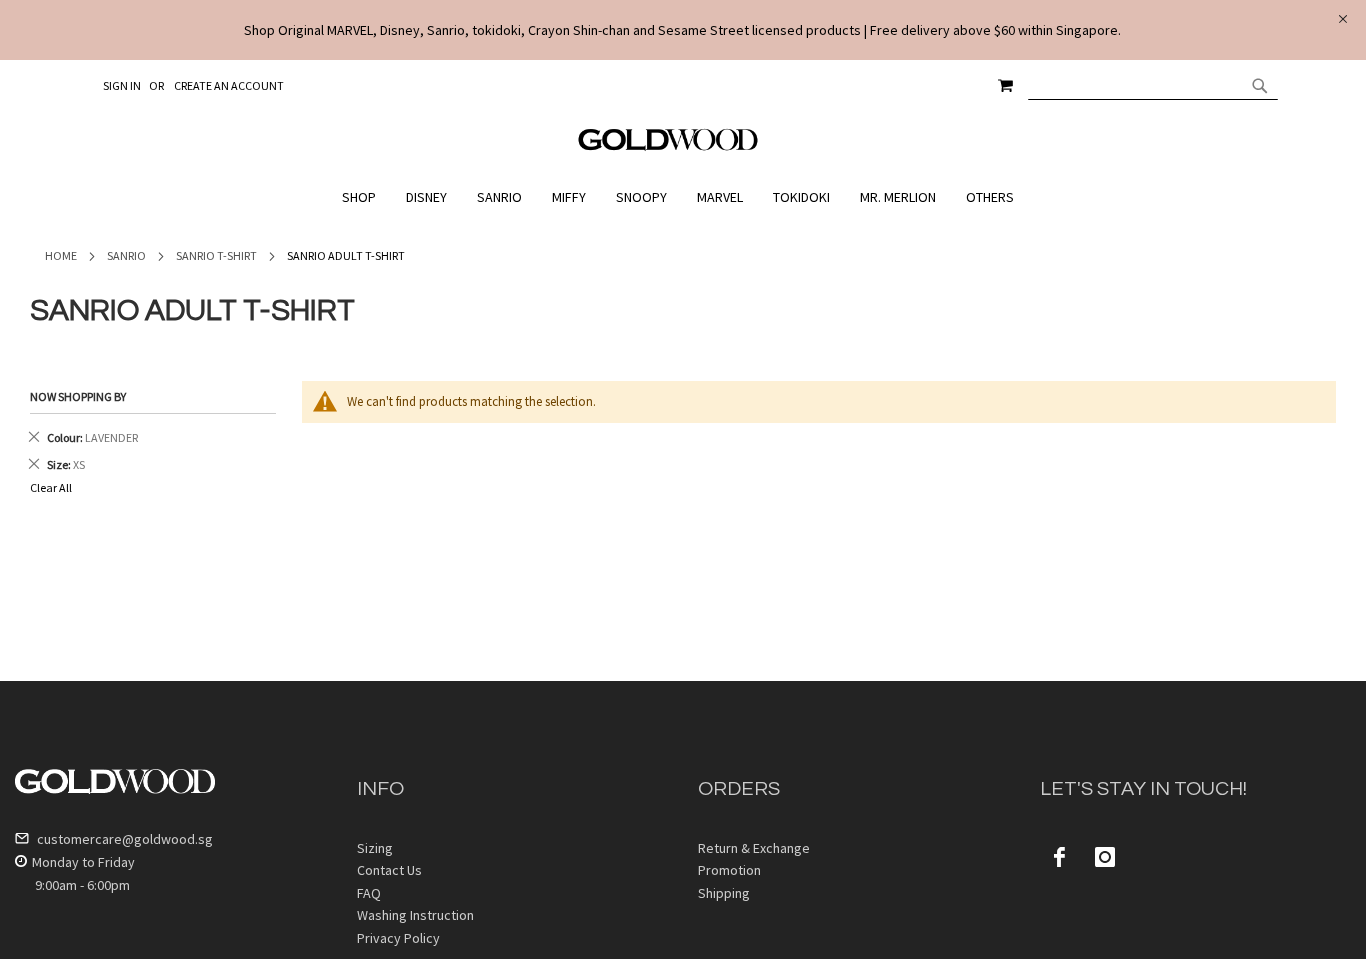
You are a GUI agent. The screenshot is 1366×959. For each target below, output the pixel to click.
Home (61, 255)
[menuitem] (364, 197)
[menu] (683, 197)
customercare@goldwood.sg (123, 839)
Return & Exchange (754, 848)
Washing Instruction (415, 915)
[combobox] (1153, 85)
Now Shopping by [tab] (78, 396)
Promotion (729, 870)
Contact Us (389, 870)
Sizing (375, 848)
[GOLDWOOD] (668, 147)
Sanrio (126, 255)
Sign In (122, 85)
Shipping (724, 893)
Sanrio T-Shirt (216, 255)
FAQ (369, 893)
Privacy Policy (398, 938)
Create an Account (229, 85)
